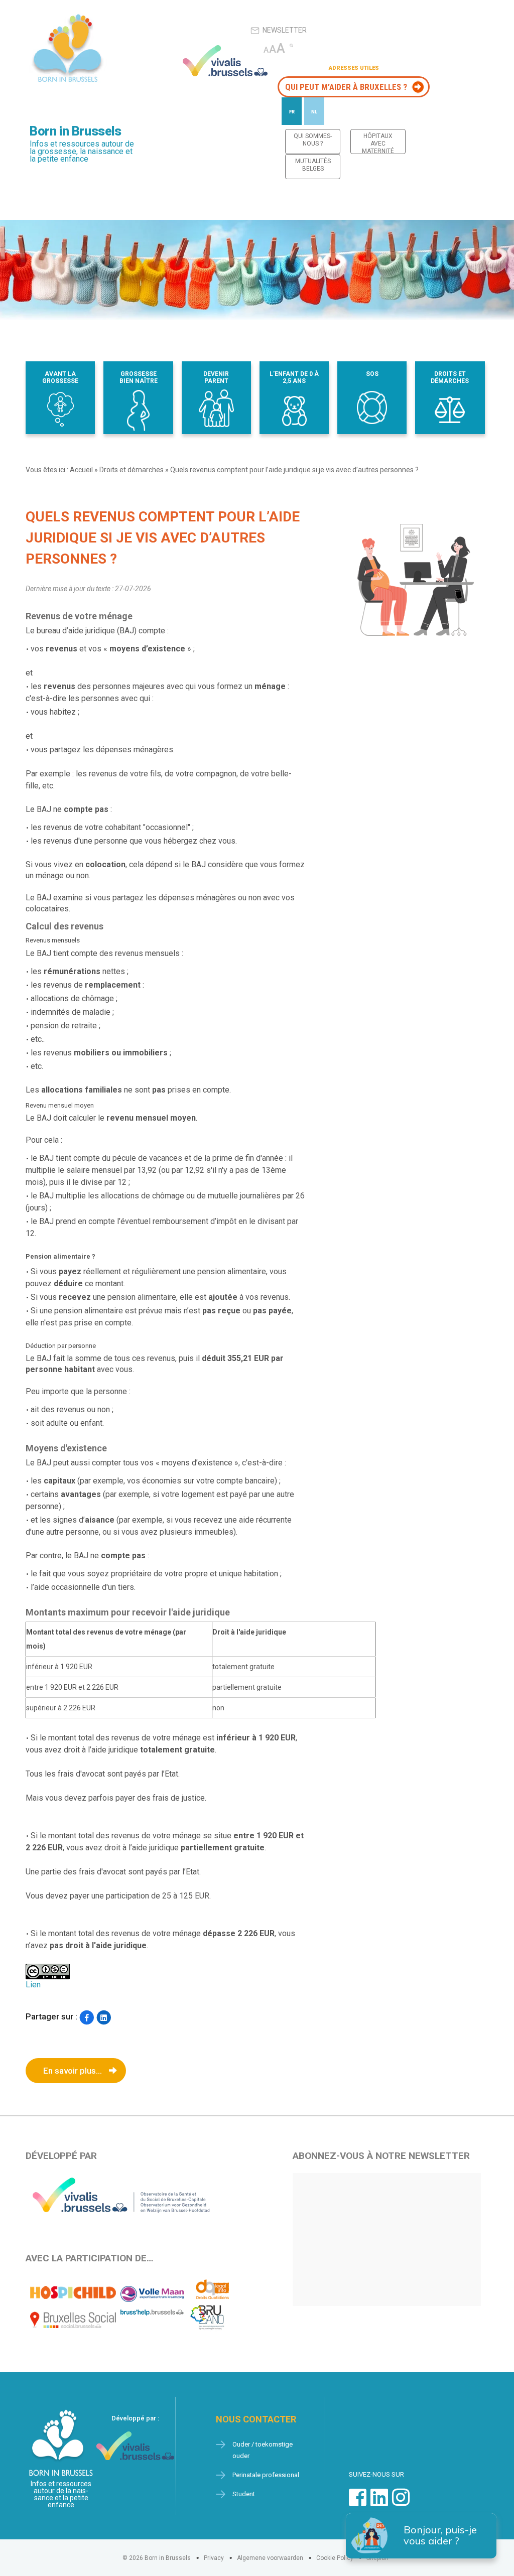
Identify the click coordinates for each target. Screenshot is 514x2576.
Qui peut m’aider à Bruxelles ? (346, 87)
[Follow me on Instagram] (401, 2502)
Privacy (214, 2558)
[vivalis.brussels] (225, 61)
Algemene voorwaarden (270, 2558)
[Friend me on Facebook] (358, 2502)
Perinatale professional (266, 2475)
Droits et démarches (132, 470)
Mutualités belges (313, 165)
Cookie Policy (335, 2558)
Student (244, 2494)
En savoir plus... (73, 2071)
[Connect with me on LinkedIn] (379, 2502)
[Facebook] (87, 2018)
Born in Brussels (75, 131)
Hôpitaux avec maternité (378, 143)
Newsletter (285, 30)
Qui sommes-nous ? (313, 140)
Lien (33, 1985)
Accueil (81, 470)
